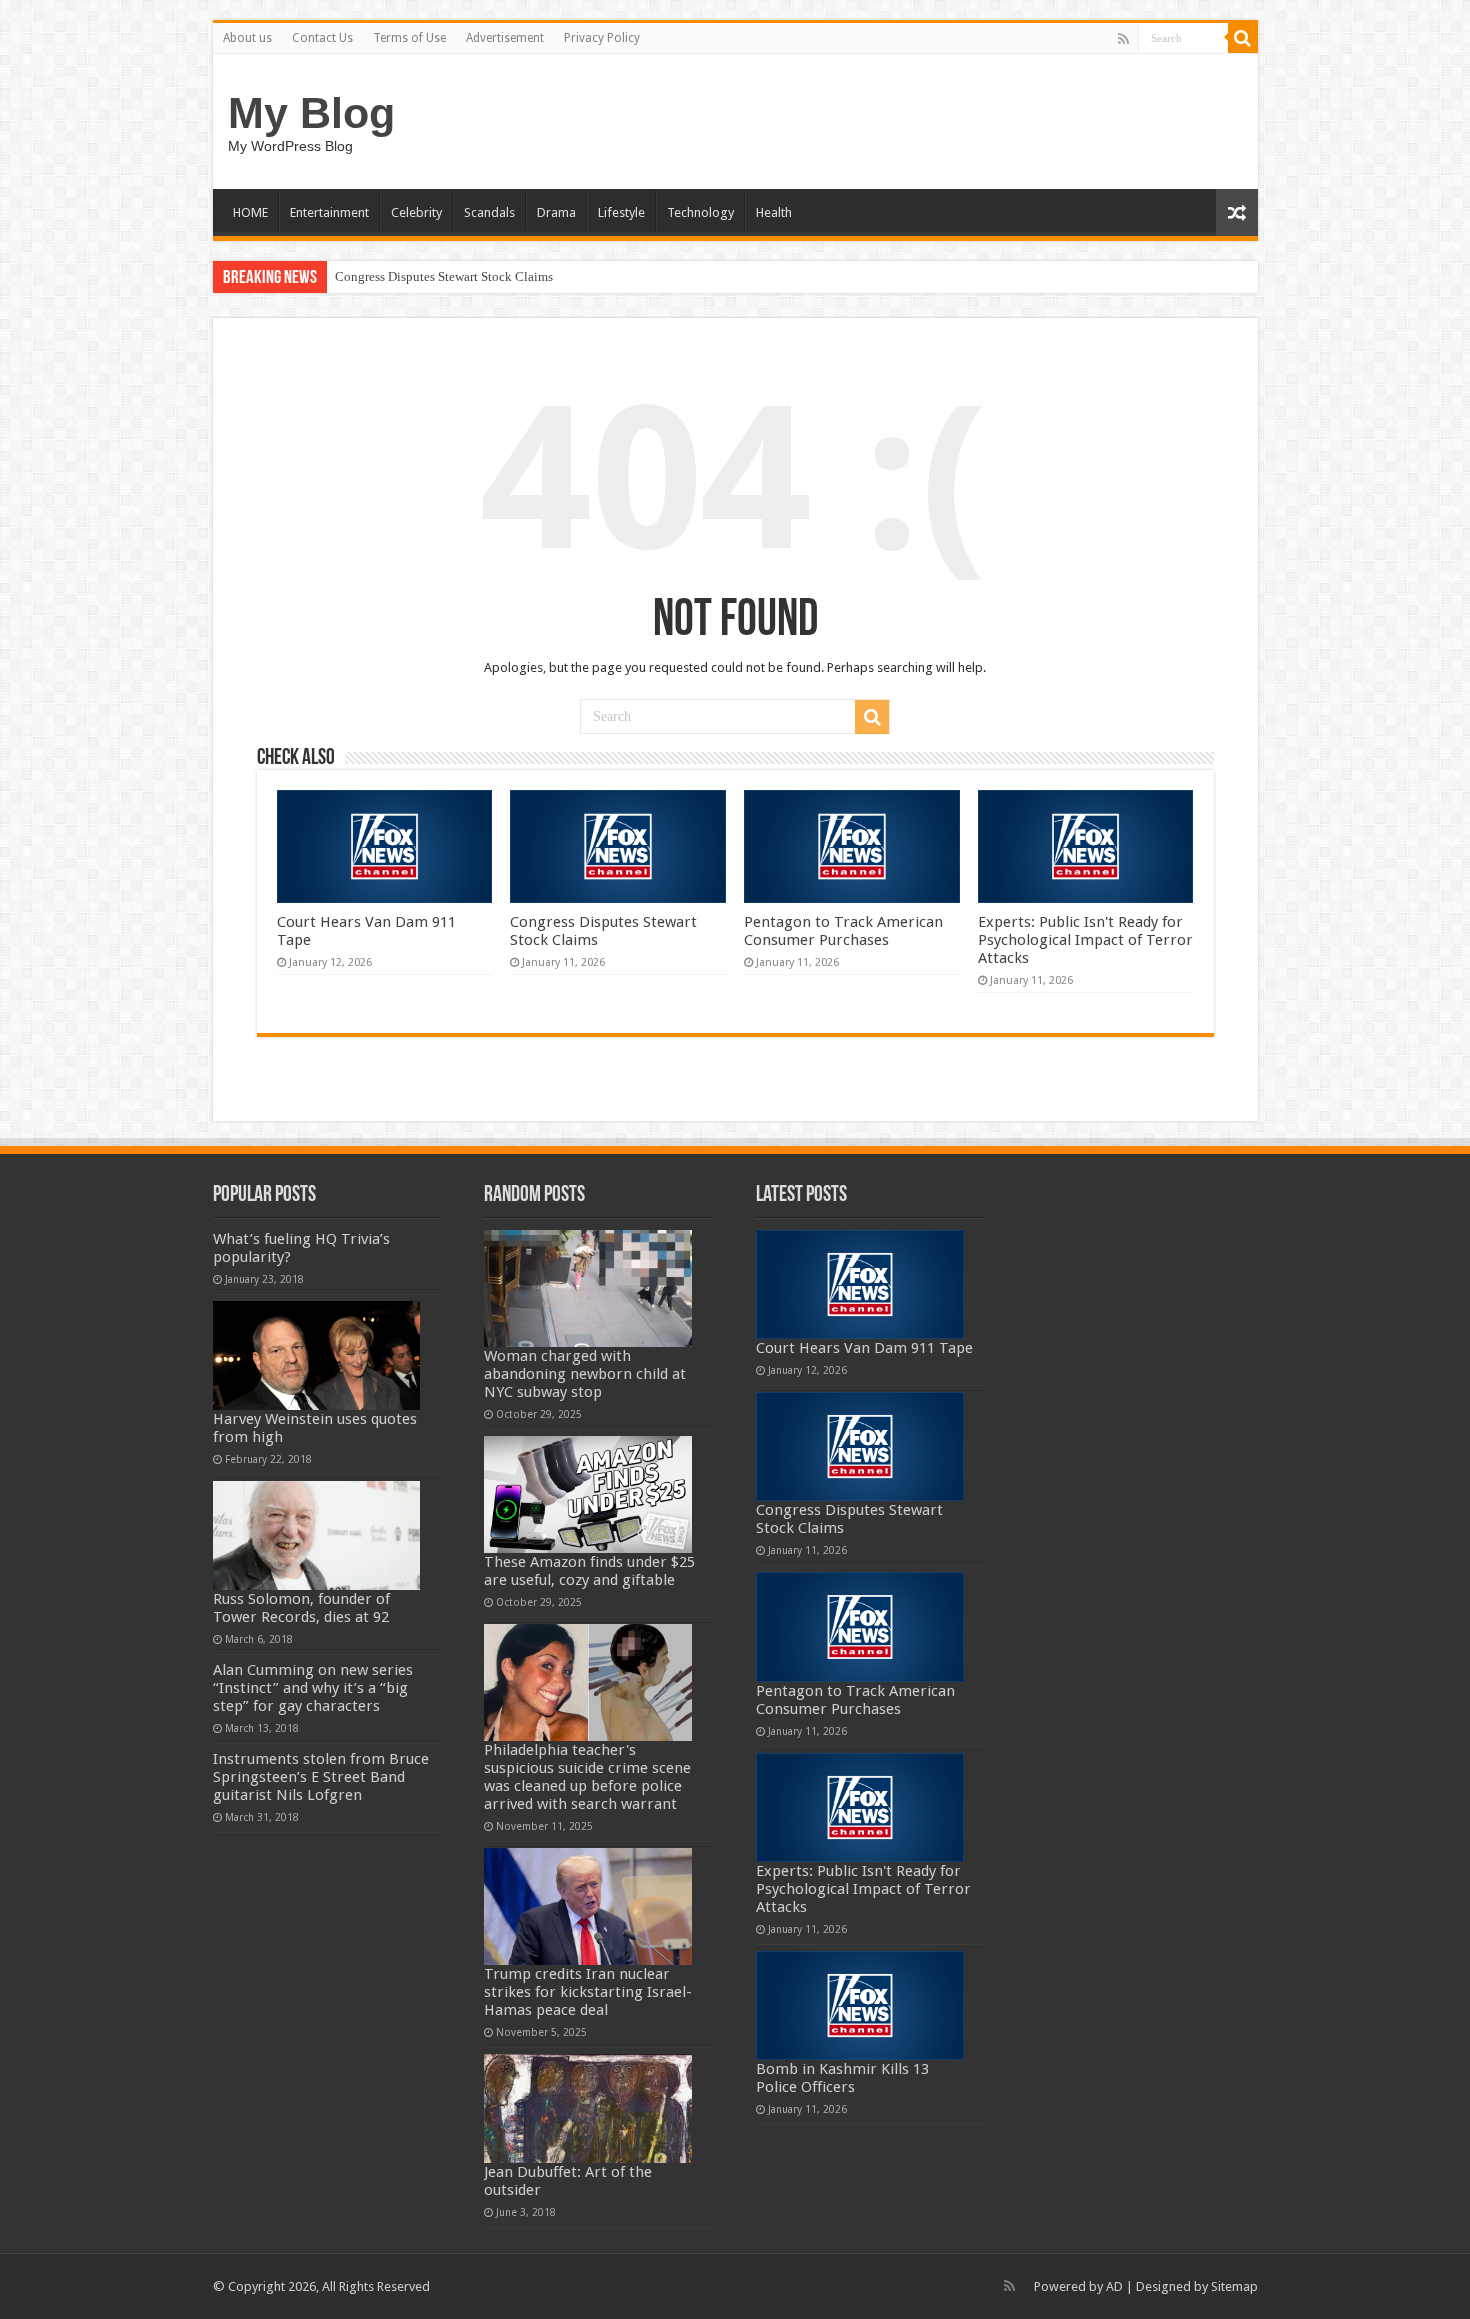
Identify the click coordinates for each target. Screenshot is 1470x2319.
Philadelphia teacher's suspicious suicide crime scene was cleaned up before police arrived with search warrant (587, 1777)
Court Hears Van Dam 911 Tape (864, 1348)
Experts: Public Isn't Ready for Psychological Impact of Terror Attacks (1085, 940)
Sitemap (1234, 2286)
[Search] (1243, 38)
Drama (556, 212)
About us (247, 38)
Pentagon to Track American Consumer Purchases (843, 931)
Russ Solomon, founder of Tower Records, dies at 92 (301, 1608)
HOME (250, 212)
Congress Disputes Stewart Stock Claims (444, 276)
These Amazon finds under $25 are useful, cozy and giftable (589, 1571)
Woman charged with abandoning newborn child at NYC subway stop (585, 1374)
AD (1114, 2286)
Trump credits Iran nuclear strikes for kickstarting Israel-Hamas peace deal (588, 1992)
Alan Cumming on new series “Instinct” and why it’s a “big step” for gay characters (313, 1688)
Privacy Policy (602, 38)
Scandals (489, 212)
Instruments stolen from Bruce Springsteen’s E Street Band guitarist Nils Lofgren (321, 1777)
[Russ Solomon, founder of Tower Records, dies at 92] (317, 1535)
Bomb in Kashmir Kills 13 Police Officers (842, 2078)
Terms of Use (409, 38)
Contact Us (322, 38)
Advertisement (505, 38)
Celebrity (416, 212)
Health (774, 212)
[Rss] (1123, 39)
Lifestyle (621, 212)
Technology (700, 212)
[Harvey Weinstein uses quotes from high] (317, 1355)
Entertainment (329, 212)
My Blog (311, 113)
